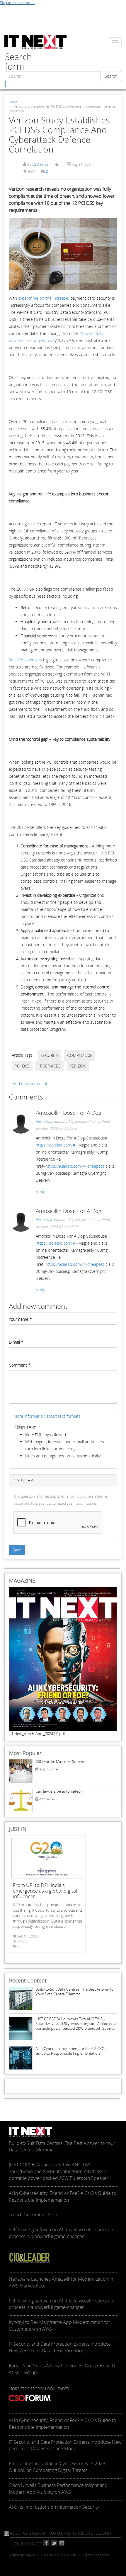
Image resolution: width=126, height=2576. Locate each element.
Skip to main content (17, 3)
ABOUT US (19, 2533)
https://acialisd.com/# (56, 1145)
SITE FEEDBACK (99, 2533)
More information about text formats (47, 1416)
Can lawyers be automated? (59, 1791)
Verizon (78, 1066)
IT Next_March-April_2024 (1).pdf (38, 1734)
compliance (80, 1055)
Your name (20, 1319)
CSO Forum (41, 164)
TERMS (78, 2533)
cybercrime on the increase (43, 298)
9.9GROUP (38, 2533)
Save (17, 1550)
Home (13, 102)
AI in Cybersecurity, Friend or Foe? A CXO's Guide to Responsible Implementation (71, 2051)
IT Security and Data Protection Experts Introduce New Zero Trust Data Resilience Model (65, 2445)
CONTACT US (60, 2533)
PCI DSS (22, 1066)
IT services (50, 1066)
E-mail (16, 1342)
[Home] (36, 42)
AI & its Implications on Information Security (54, 2507)
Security (49, 1055)
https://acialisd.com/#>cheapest (75, 1166)
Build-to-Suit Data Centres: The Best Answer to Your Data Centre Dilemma (75, 1992)
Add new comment (30, 1083)
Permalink (44, 1121)
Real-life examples (25, 660)
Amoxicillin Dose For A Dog (69, 1113)
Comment (20, 1365)
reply (40, 1192)
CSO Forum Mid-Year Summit (60, 1762)
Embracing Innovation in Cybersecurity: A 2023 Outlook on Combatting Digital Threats (57, 2467)
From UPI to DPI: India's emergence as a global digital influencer (45, 1891)
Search (111, 76)
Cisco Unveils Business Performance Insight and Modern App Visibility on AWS (58, 2489)
